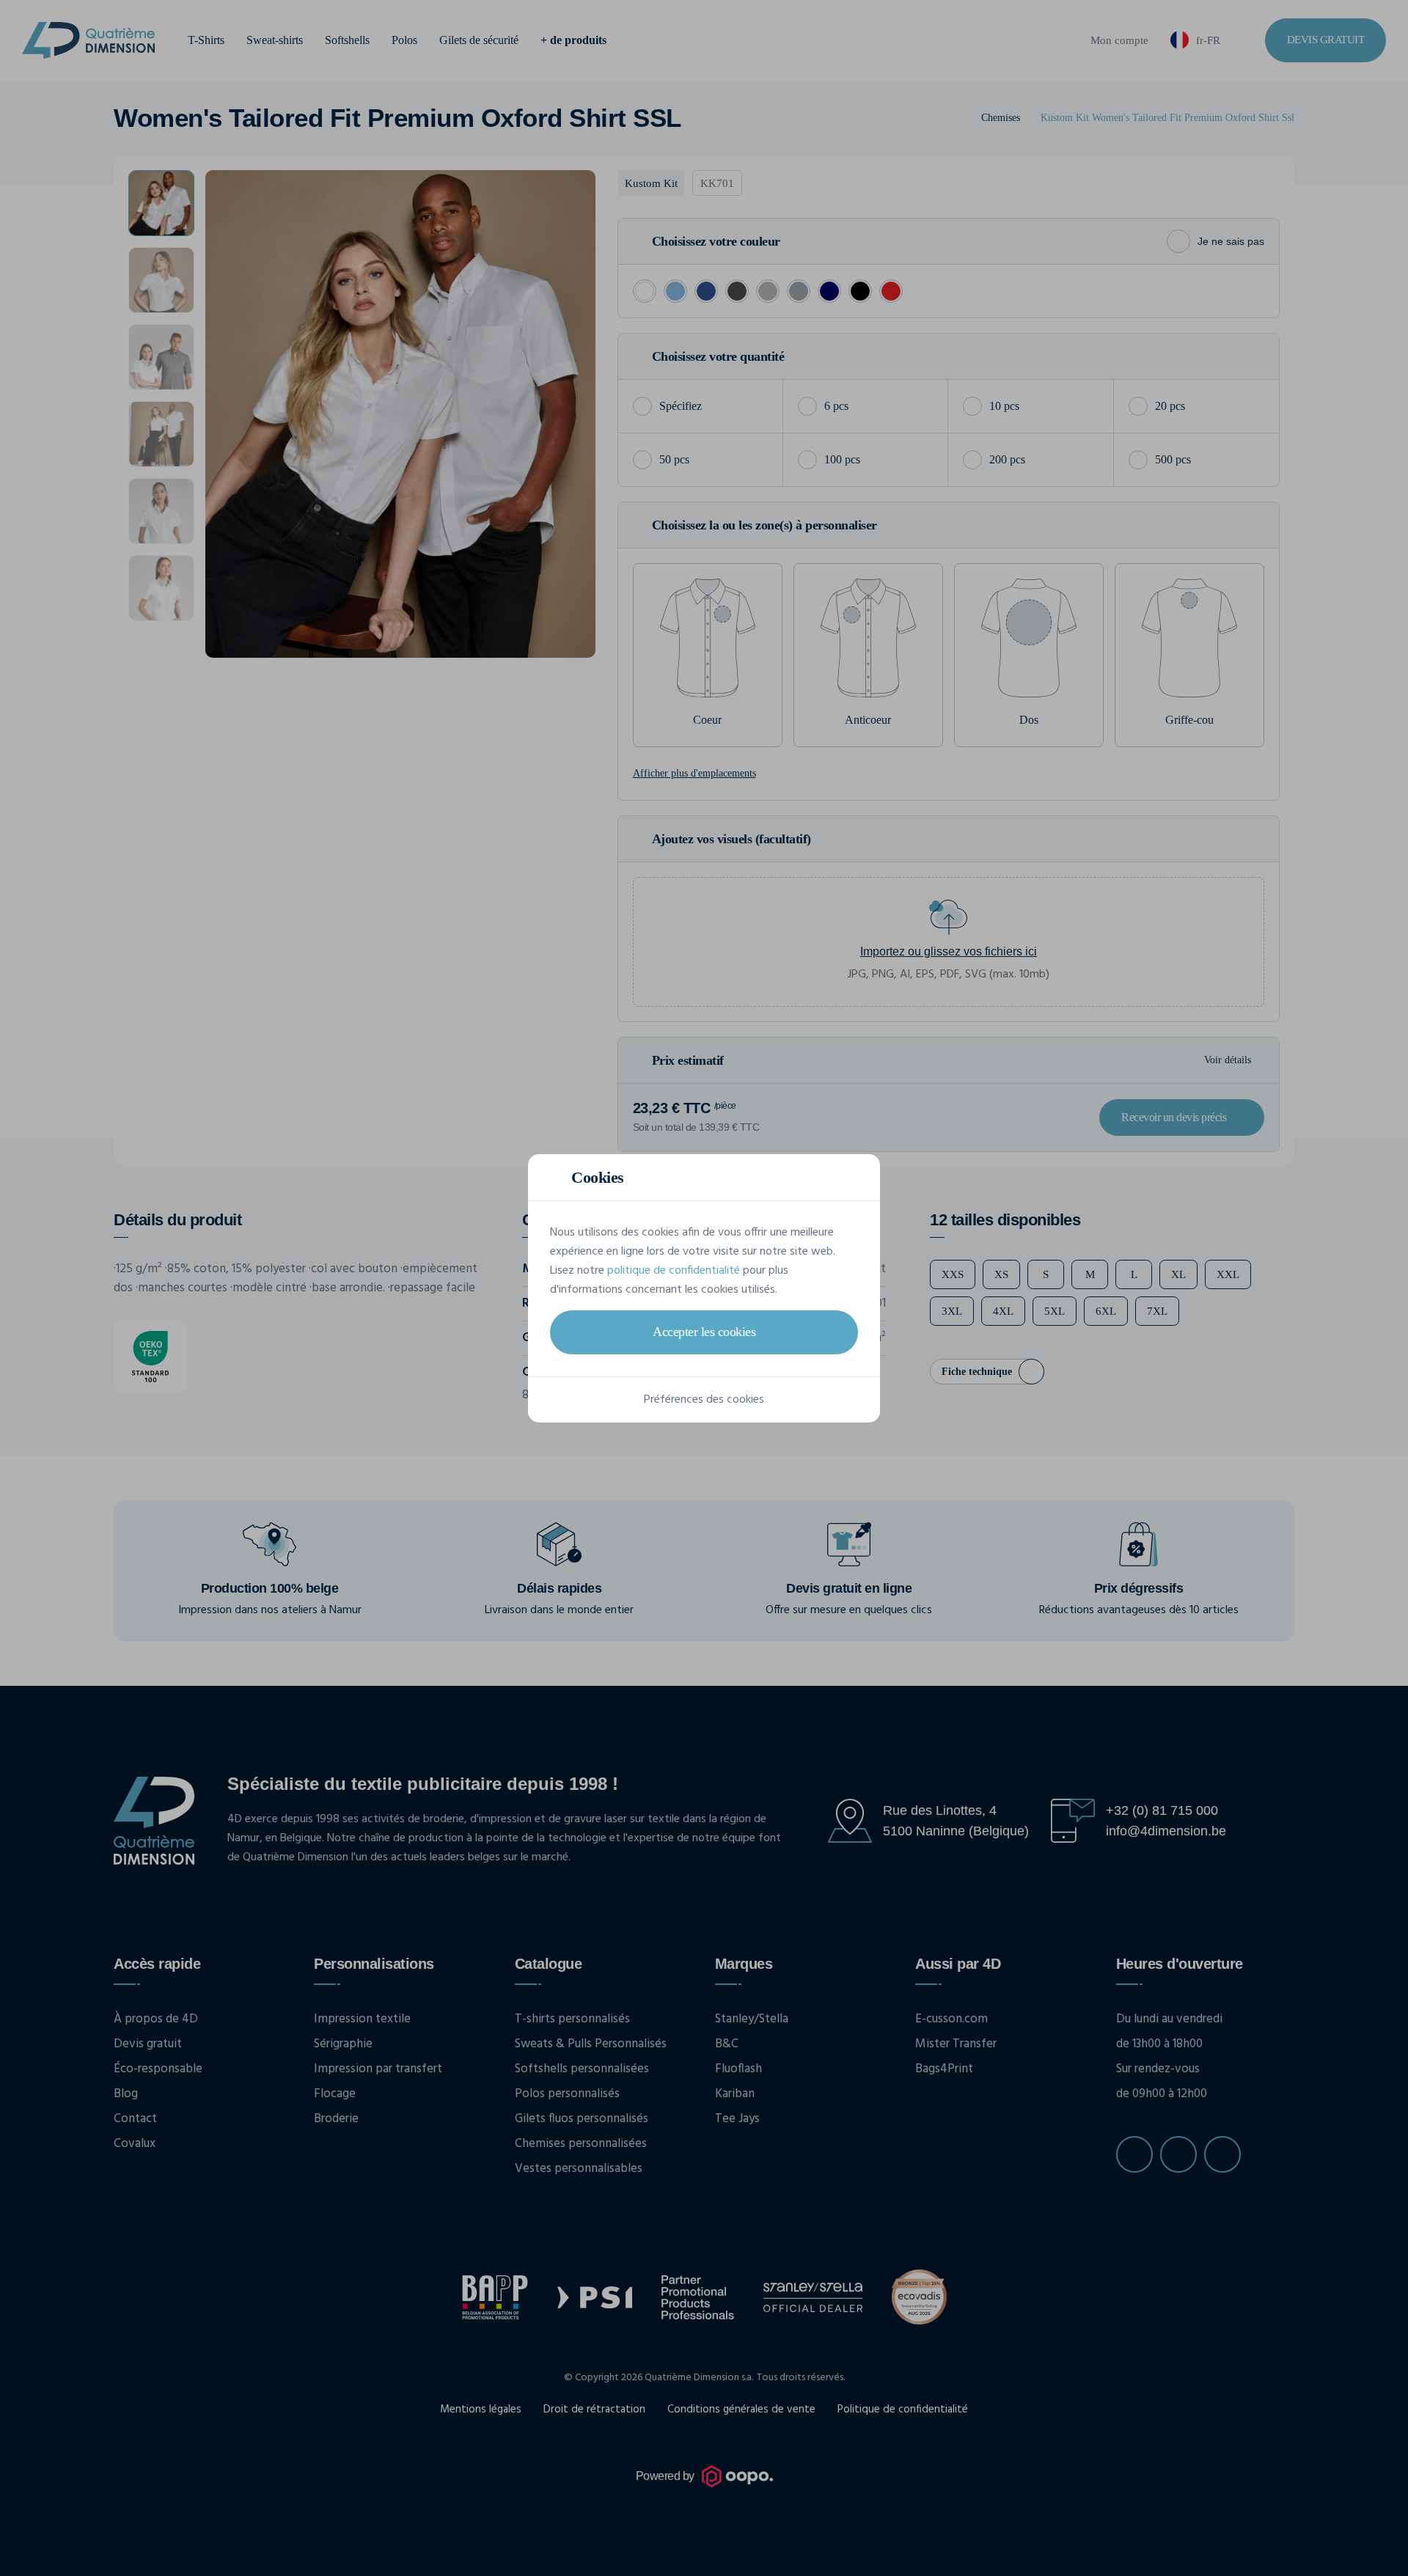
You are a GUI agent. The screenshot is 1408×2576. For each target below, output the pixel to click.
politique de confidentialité (674, 1271)
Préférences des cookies (704, 1400)
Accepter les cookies (704, 1332)
